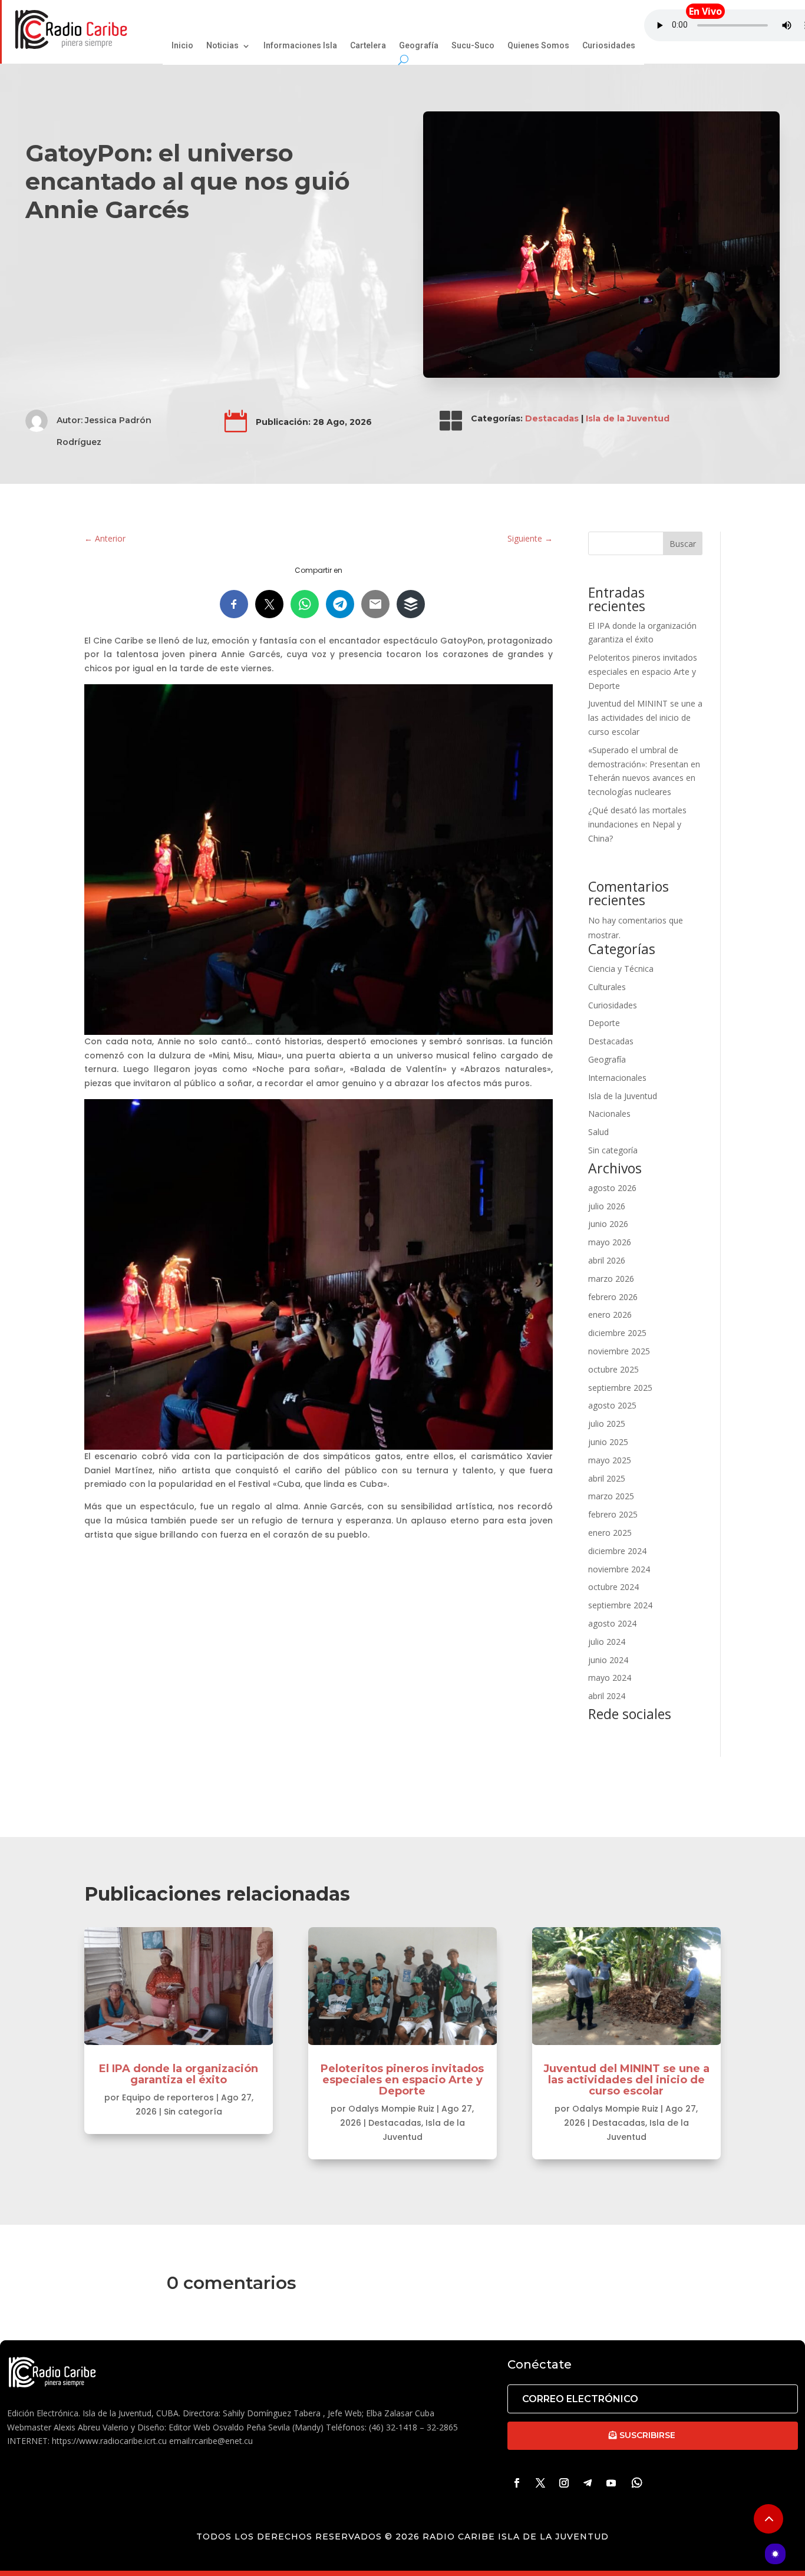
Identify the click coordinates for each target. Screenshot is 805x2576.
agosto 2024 (612, 1623)
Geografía (419, 47)
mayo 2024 (610, 1678)
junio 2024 (608, 1660)
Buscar (683, 544)
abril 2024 (607, 1696)
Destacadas (552, 418)
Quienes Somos (538, 47)
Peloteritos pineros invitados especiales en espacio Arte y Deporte (643, 672)
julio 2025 (607, 1424)
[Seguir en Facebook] (517, 2483)
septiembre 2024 (620, 1605)
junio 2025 (608, 1442)
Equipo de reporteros (168, 2097)
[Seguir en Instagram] (564, 2483)
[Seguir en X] (540, 2483)
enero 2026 (610, 1315)
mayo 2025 (610, 1460)
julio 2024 (607, 1642)
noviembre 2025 (619, 1351)
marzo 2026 (611, 1279)
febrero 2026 (613, 1297)
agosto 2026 (612, 1188)
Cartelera (368, 47)
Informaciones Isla (300, 47)
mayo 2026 (610, 1242)
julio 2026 (607, 1206)
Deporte (604, 1023)
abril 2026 (607, 1260)
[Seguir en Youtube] (611, 2483)
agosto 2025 (612, 1405)
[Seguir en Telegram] (588, 2483)
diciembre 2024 (617, 1551)
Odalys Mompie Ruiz (391, 2109)
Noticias (222, 47)
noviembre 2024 (619, 1569)
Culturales (607, 987)
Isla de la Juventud (628, 418)
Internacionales (617, 1078)
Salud (598, 1132)
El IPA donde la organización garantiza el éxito (179, 2074)
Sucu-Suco (473, 47)
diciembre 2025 (617, 1333)
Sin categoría (613, 1150)
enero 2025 (610, 1533)
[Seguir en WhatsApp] (637, 2483)
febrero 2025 (613, 1514)
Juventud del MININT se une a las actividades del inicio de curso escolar (645, 718)
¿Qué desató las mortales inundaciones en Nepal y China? (637, 824)
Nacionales (609, 1114)
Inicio (182, 47)
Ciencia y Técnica (621, 969)
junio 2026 (608, 1224)
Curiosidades (609, 47)
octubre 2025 (613, 1369)
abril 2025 (607, 1478)
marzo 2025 (611, 1496)
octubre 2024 (613, 1587)
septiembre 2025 (620, 1388)
